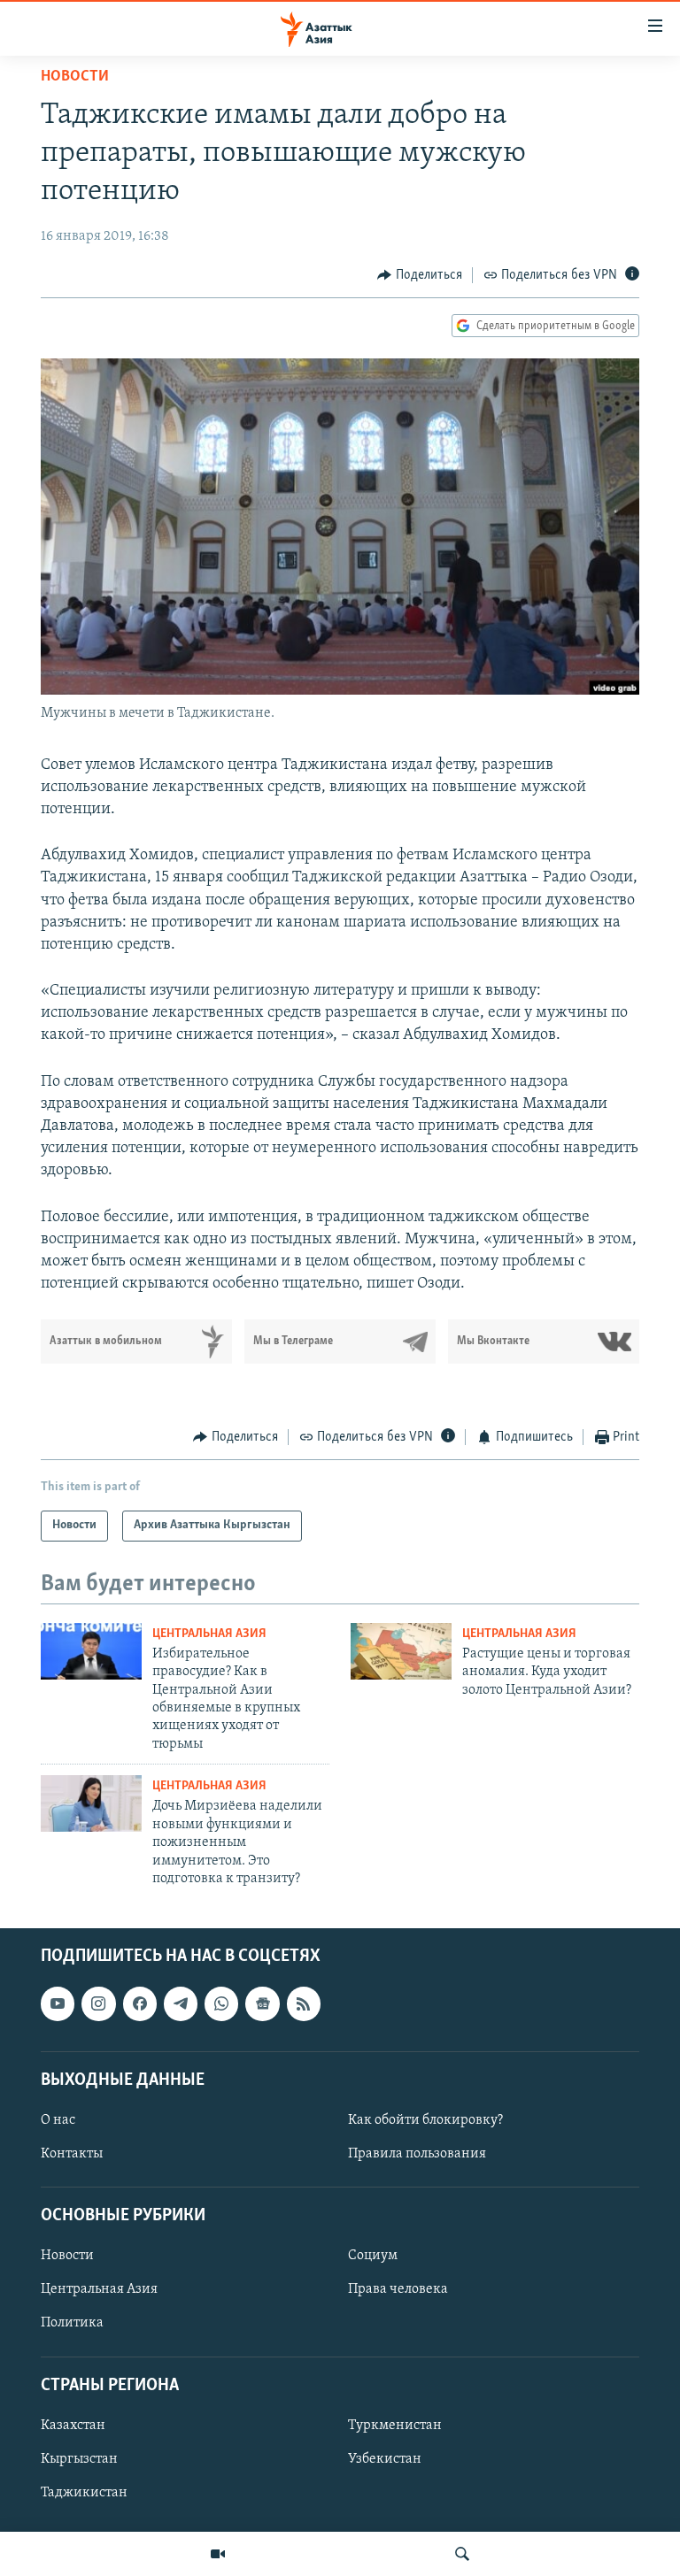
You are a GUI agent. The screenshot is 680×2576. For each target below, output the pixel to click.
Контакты (72, 2154)
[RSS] (304, 2004)
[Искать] (462, 2554)
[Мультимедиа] (218, 2554)
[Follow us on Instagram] (98, 2004)
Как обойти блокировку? (425, 2120)
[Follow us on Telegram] (181, 2004)
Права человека (398, 2290)
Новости (75, 77)
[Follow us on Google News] (262, 2004)
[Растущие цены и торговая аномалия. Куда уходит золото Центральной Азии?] (401, 1651)
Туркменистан (395, 2426)
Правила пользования (417, 2154)
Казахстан (73, 2426)
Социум (373, 2257)
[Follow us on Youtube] (58, 2004)
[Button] (420, 275)
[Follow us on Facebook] (140, 2004)
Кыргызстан (79, 2459)
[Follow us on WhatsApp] (221, 2004)
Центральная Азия (209, 1634)
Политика (72, 2324)
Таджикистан (84, 2493)
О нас (58, 2120)
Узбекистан (385, 2459)
